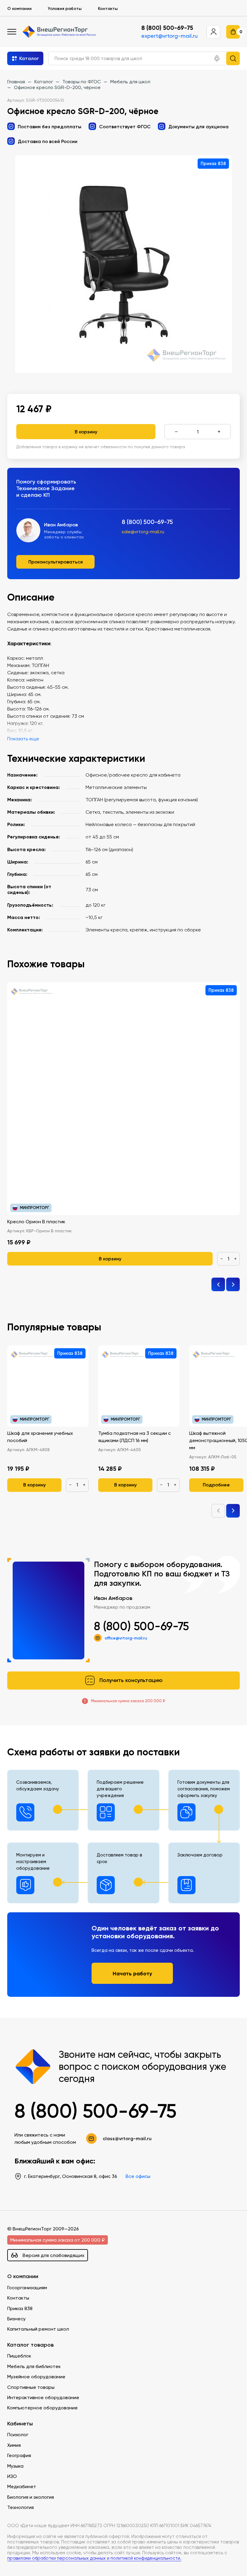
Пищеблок (19, 2356)
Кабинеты (20, 2424)
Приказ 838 (20, 2308)
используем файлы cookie (46, 2535)
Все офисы (138, 2176)
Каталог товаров (30, 2345)
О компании (19, 8)
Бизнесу (16, 2319)
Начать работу (132, 1973)
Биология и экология (31, 2497)
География (19, 2455)
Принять (30, 2562)
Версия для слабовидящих (53, 2255)
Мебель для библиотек (34, 2366)
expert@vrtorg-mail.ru (169, 36)
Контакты (108, 8)
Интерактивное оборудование (43, 2397)
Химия (14, 2445)
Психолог (18, 2435)
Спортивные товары (31, 2387)
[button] (217, 59)
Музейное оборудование (36, 2377)
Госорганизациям (27, 2288)
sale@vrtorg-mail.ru (143, 532)
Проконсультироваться (56, 562)
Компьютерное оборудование (42, 2408)
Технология (20, 2507)
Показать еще (23, 739)
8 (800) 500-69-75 (167, 28)
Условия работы (65, 8)
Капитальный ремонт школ (38, 2329)
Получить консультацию (131, 1680)
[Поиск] (233, 58)
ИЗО (12, 2476)
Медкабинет (22, 2487)
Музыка (15, 2466)
